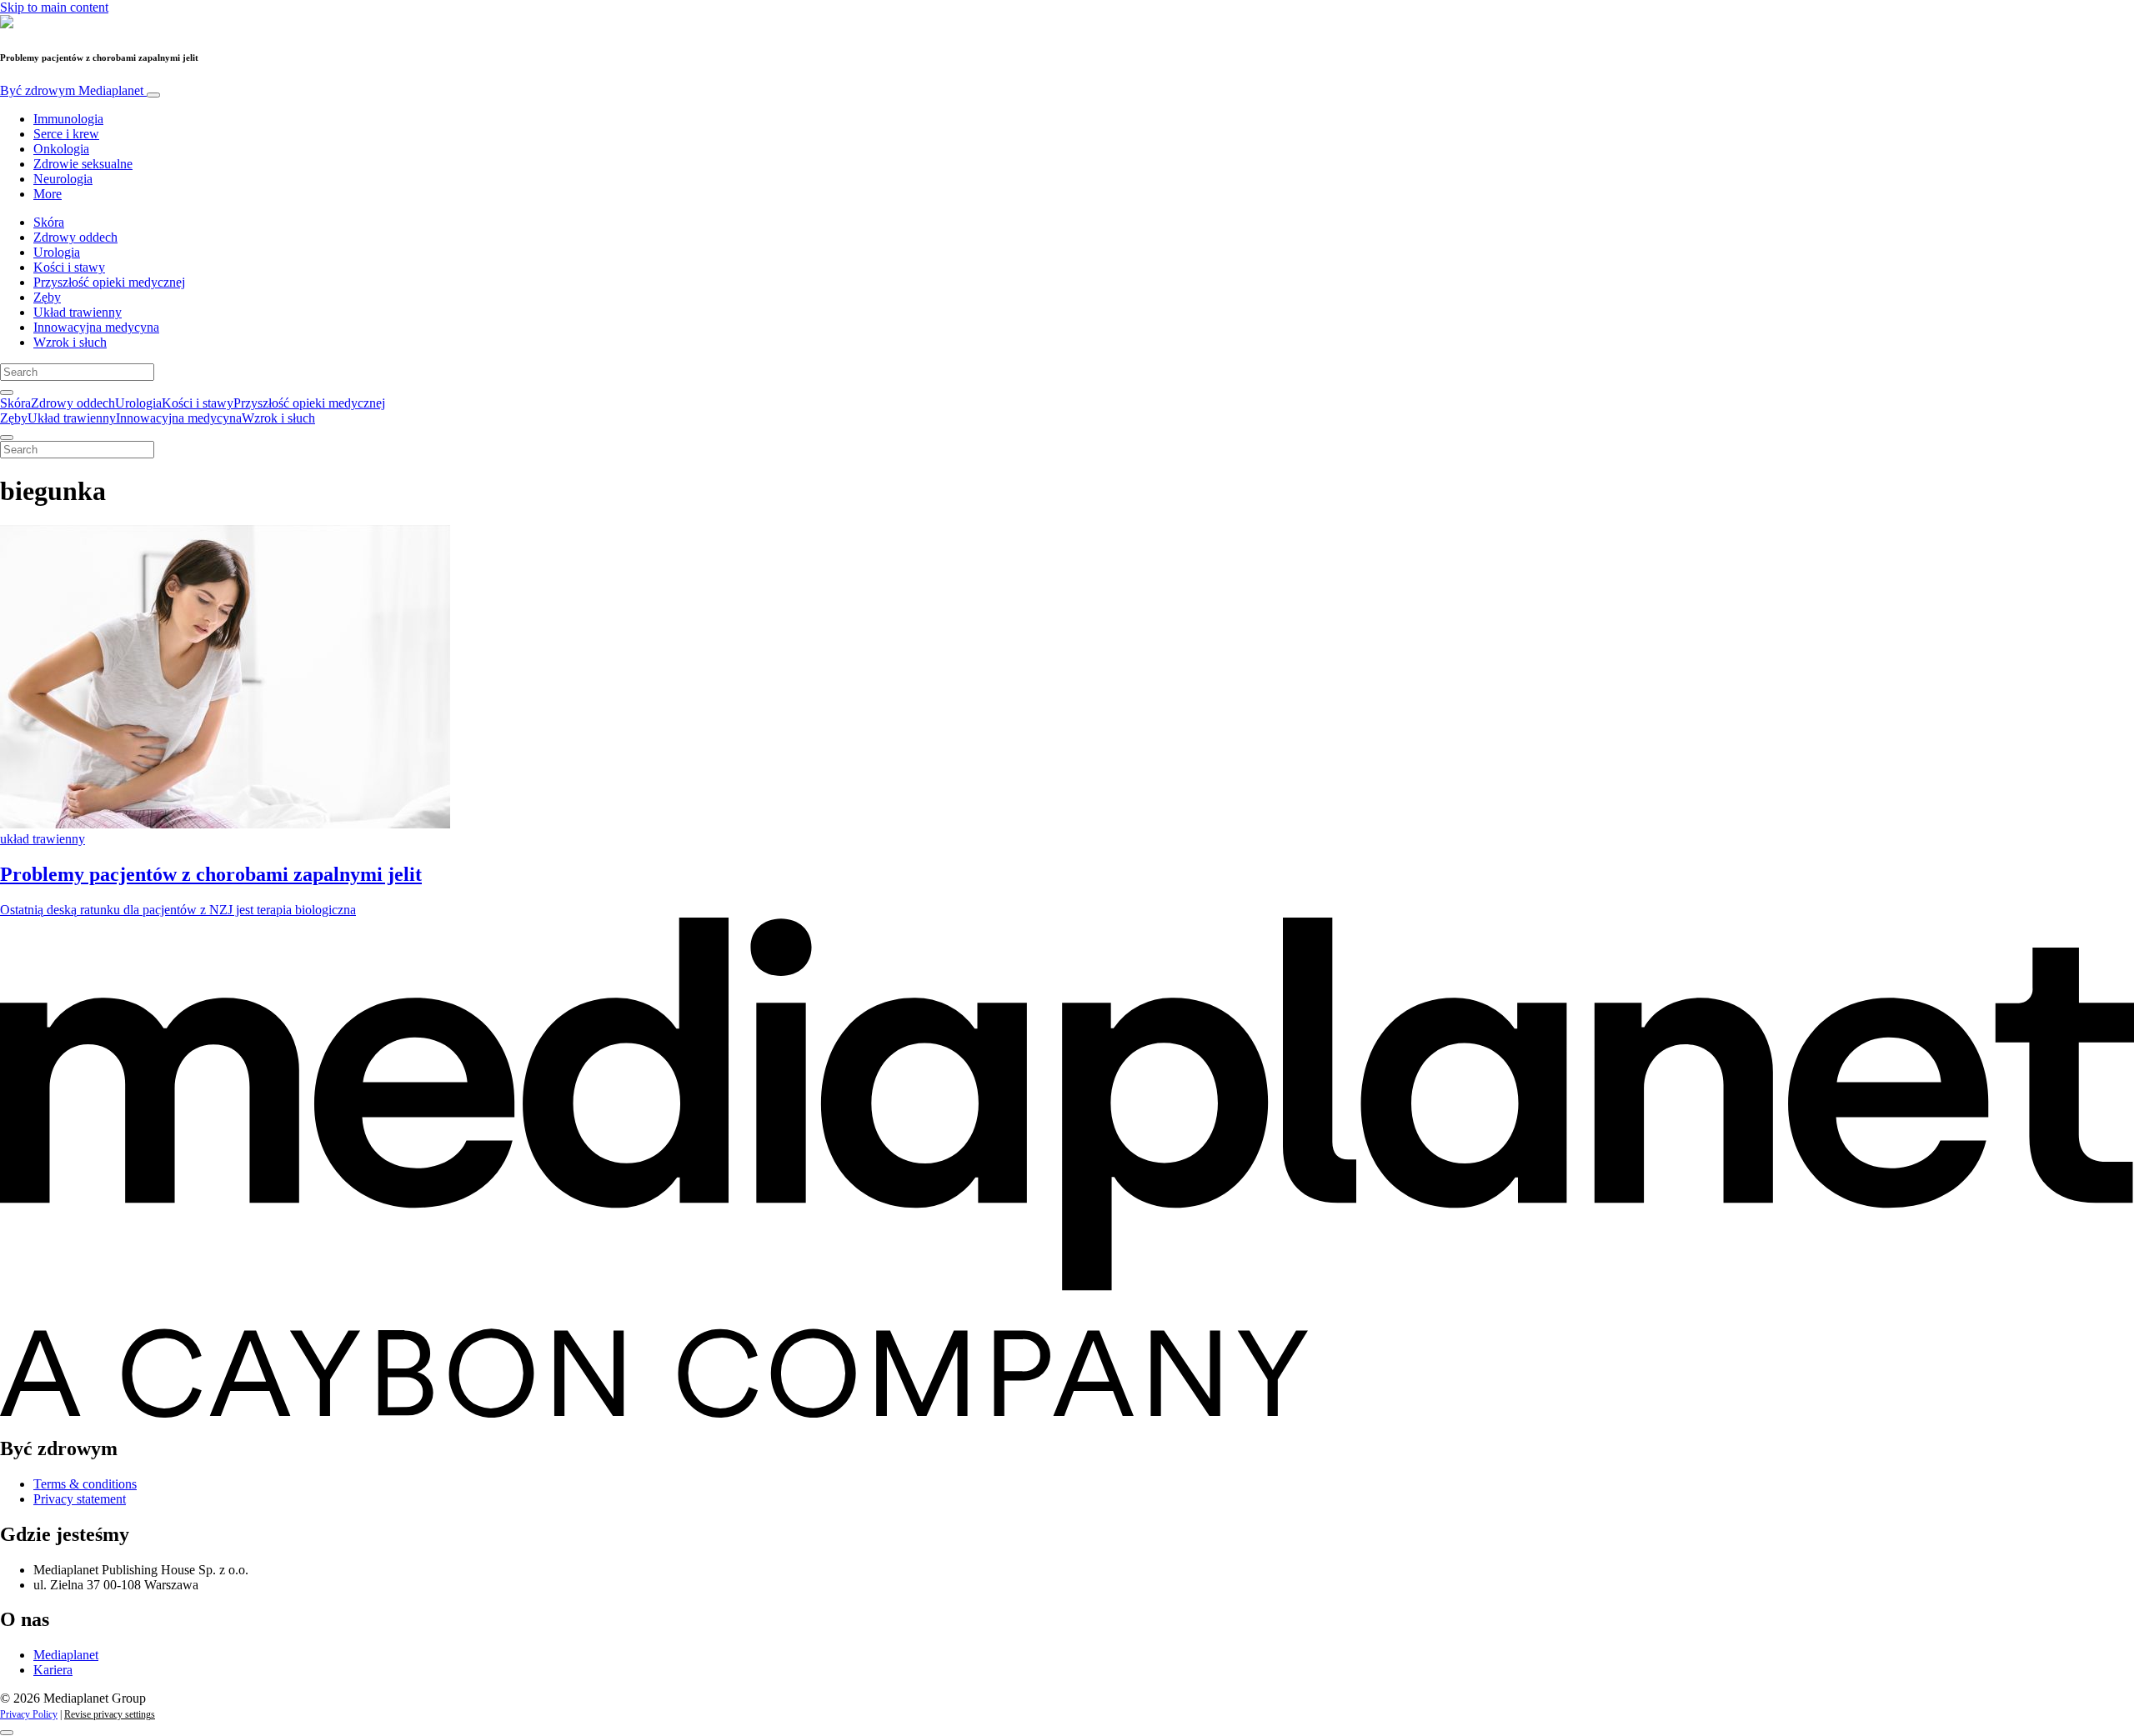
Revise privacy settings (110, 1714)
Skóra (49, 222)
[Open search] (7, 393)
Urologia (57, 252)
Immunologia (68, 119)
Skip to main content (54, 7)
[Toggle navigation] (153, 95)
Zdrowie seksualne (83, 164)
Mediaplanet (66, 1655)
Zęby (47, 297)
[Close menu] (7, 438)
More (48, 194)
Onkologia (61, 149)
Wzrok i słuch (70, 342)
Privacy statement (80, 1499)
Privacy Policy (29, 1714)
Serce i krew (66, 134)
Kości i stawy (69, 267)
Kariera (53, 1670)
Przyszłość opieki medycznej (109, 282)
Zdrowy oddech (75, 237)
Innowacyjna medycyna (96, 327)
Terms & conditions (85, 1484)
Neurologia (63, 179)
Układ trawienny (78, 312)
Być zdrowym (72, 90)
